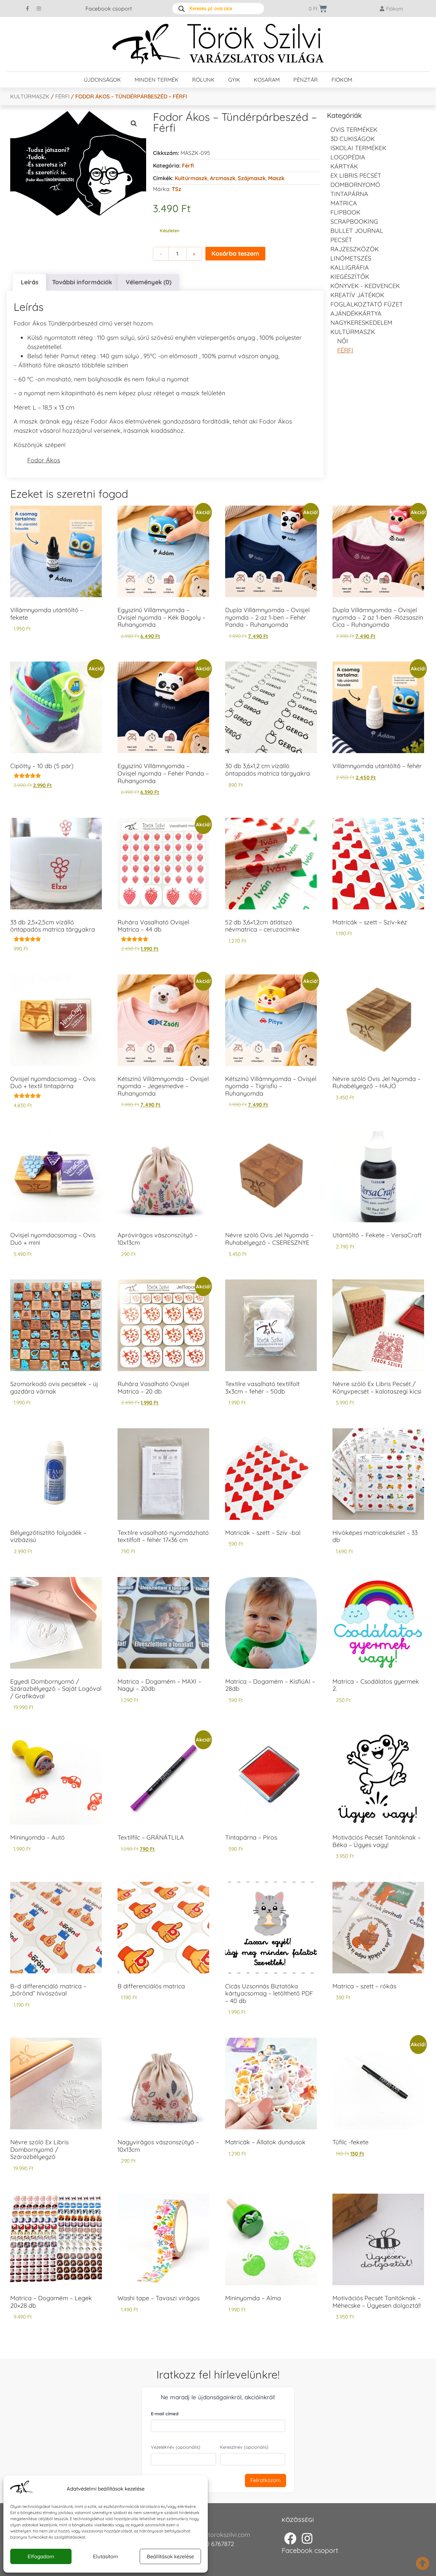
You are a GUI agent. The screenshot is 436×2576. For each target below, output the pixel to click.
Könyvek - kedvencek (365, 286)
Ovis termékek (354, 130)
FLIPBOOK (345, 212)
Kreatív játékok (357, 295)
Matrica (344, 203)
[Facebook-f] (28, 9)
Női (343, 341)
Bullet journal (357, 231)
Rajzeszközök (355, 249)
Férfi (62, 96)
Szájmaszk (252, 178)
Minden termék (157, 80)
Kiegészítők (350, 277)
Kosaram (267, 80)
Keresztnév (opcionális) (244, 2447)
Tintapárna (349, 194)
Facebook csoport (109, 9)
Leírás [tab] (30, 282)
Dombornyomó (355, 185)
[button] (134, 124)
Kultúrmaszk (30, 96)
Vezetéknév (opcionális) (176, 2447)
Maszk (276, 178)
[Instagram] (39, 9)
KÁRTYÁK (344, 166)
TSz (176, 189)
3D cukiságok (353, 139)
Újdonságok (102, 80)
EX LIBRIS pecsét (356, 176)
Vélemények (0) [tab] (149, 282)
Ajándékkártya (356, 313)
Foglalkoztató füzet (367, 304)
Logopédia (348, 157)
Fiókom (342, 80)
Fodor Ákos (44, 460)
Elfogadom (41, 2556)
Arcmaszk (223, 178)
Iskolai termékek (358, 148)
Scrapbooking (354, 221)
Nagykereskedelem (361, 323)
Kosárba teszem (235, 253)
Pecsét (341, 240)
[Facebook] (290, 2539)
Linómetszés (351, 258)
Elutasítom (106, 2556)
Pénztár (306, 80)
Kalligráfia (350, 267)
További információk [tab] (82, 282)
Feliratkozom (266, 2480)
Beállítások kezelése (170, 2556)
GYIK (234, 80)
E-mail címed (165, 2414)
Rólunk (203, 80)
